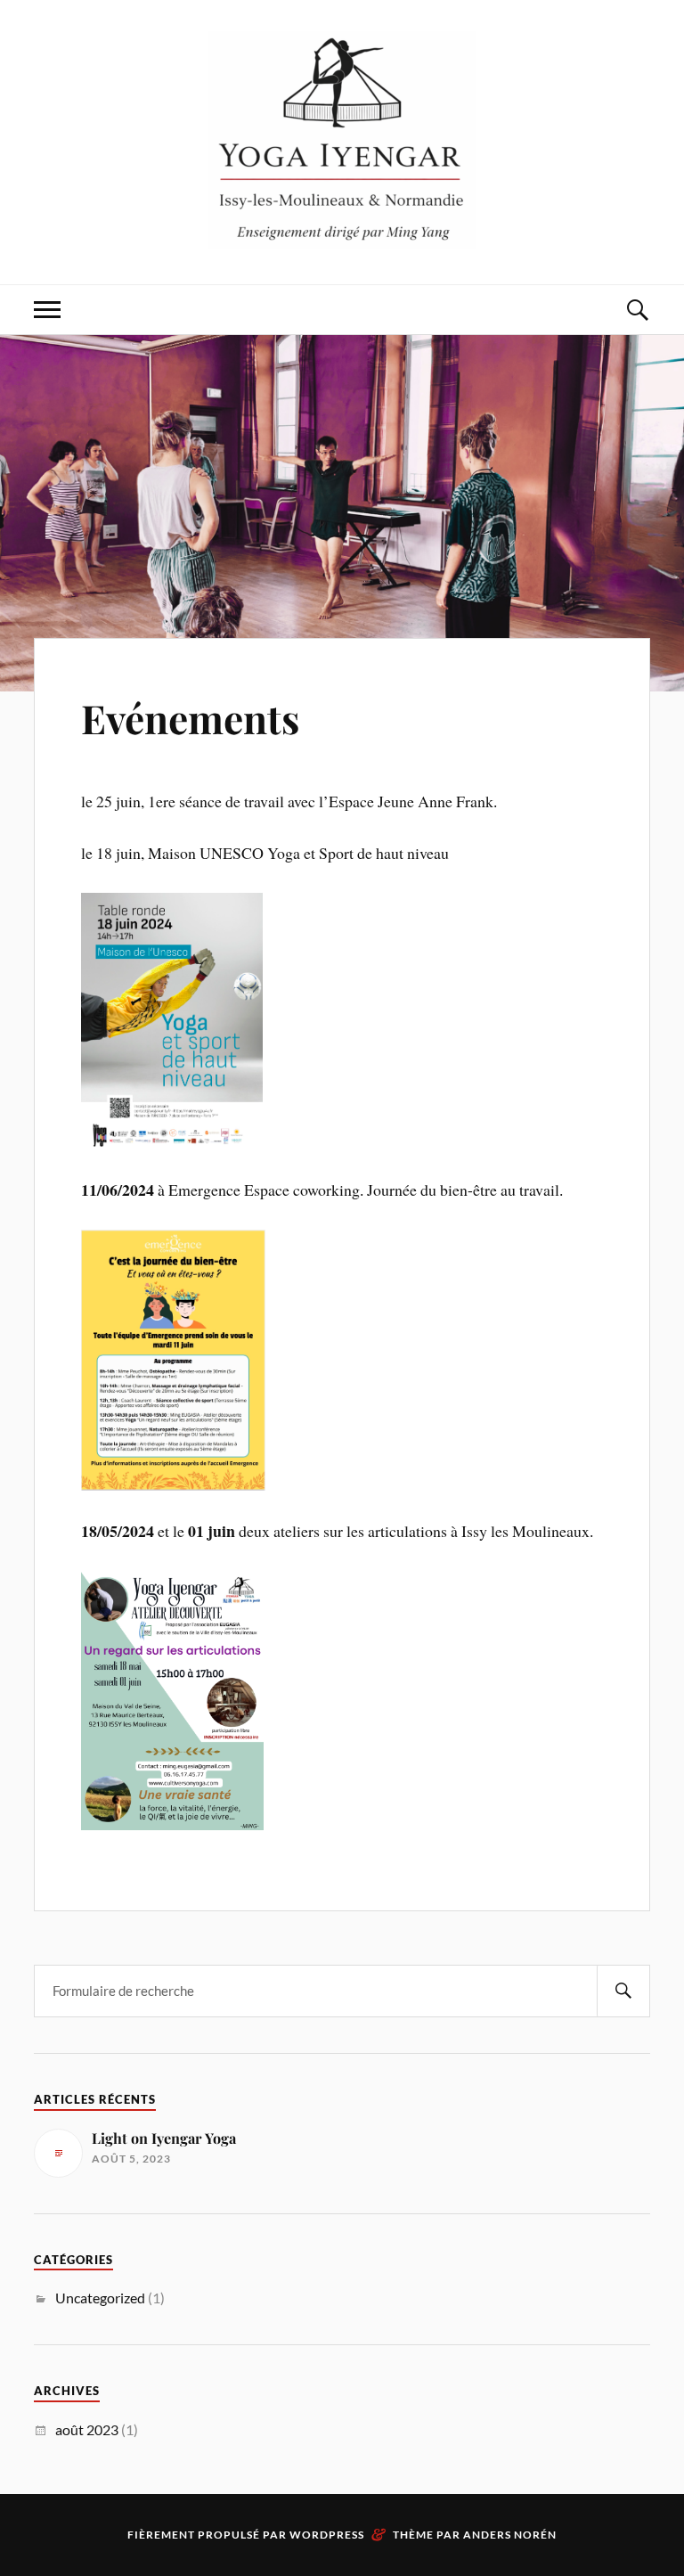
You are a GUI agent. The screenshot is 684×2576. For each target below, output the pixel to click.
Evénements (190, 718)
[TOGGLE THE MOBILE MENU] (47, 310)
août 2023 (87, 2429)
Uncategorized (100, 2298)
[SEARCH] (623, 1991)
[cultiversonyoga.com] (342, 140)
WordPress (327, 2535)
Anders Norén (510, 2535)
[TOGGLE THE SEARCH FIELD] (637, 310)
